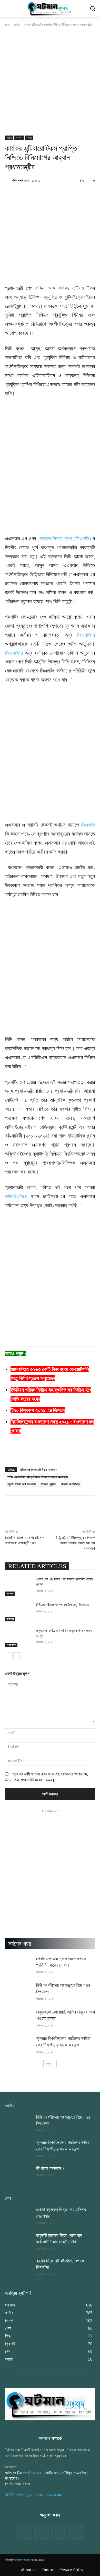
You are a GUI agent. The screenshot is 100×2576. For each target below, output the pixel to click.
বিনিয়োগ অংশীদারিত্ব (70, 1484)
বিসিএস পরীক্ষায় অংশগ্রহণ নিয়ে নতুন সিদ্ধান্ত (63, 1605)
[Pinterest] (75, 2532)
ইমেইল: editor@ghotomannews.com (34, 2494)
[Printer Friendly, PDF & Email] (14, 1457)
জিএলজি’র (86, 635)
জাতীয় (17, 25)
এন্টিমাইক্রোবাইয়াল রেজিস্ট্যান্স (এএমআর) (39, 1470)
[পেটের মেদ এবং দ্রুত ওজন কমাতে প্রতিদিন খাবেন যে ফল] (19, 1586)
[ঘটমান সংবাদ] (8, 180)
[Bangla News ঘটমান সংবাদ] (50, 8)
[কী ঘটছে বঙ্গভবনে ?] (19, 2175)
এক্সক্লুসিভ (11, 1645)
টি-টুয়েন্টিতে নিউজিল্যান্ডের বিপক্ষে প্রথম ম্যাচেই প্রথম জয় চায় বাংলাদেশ (75, 1543)
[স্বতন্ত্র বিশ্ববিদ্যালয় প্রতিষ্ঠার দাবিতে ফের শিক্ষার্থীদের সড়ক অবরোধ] (19, 2045)
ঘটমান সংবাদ (17, 180)
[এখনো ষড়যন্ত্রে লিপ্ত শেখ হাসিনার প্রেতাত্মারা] (19, 2216)
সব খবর (19, 138)
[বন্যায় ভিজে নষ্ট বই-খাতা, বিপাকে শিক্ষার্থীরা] (19, 2267)
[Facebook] (25, 2532)
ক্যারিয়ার (10, 1619)
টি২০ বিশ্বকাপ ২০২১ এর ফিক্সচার (38, 1410)
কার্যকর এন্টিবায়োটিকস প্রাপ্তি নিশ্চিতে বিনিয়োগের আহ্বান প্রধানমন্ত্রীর (38, 1477)
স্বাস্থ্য (29, 138)
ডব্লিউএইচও (16, 1196)
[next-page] (17, 1656)
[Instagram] (58, 2532)
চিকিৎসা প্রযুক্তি (49, 1484)
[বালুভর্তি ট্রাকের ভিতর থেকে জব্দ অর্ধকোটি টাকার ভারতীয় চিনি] (19, 2242)
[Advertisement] (50, 83)
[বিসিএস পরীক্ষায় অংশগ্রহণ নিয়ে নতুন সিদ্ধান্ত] (19, 1612)
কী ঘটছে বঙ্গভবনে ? (50, 2168)
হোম (7, 25)
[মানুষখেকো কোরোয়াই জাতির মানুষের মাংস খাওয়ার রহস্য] (19, 1638)
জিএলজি (88, 825)
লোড (48, 2063)
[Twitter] (42, 2532)
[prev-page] (8, 1656)
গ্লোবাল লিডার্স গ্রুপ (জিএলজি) (64, 538)
